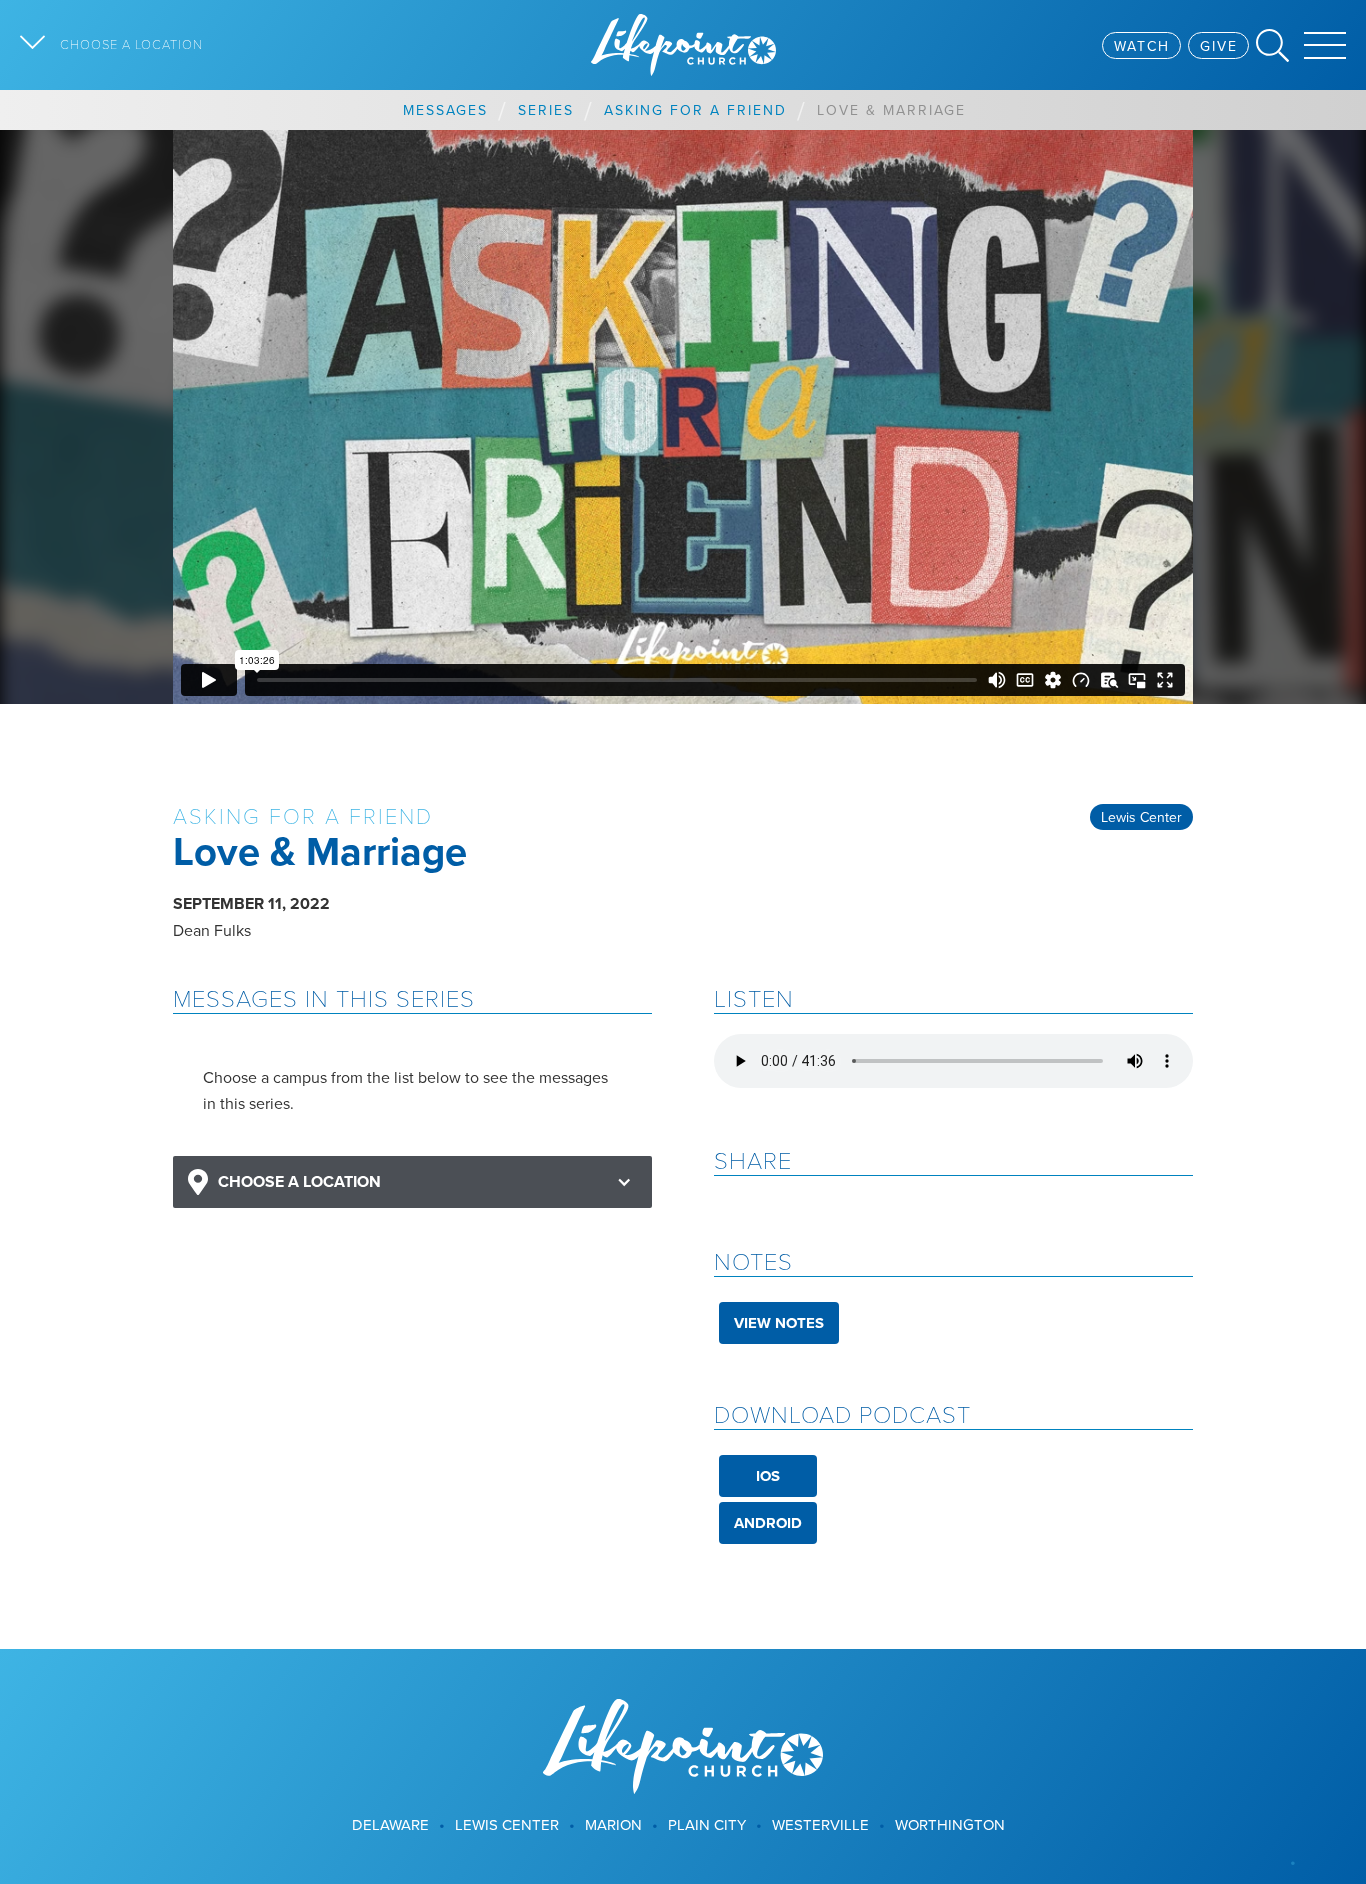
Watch (1142, 46)
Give (1219, 46)
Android (768, 1523)
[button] (412, 1182)
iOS (768, 1476)
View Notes (779, 1323)
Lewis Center (1141, 817)
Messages (445, 110)
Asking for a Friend (695, 110)
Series (546, 110)
